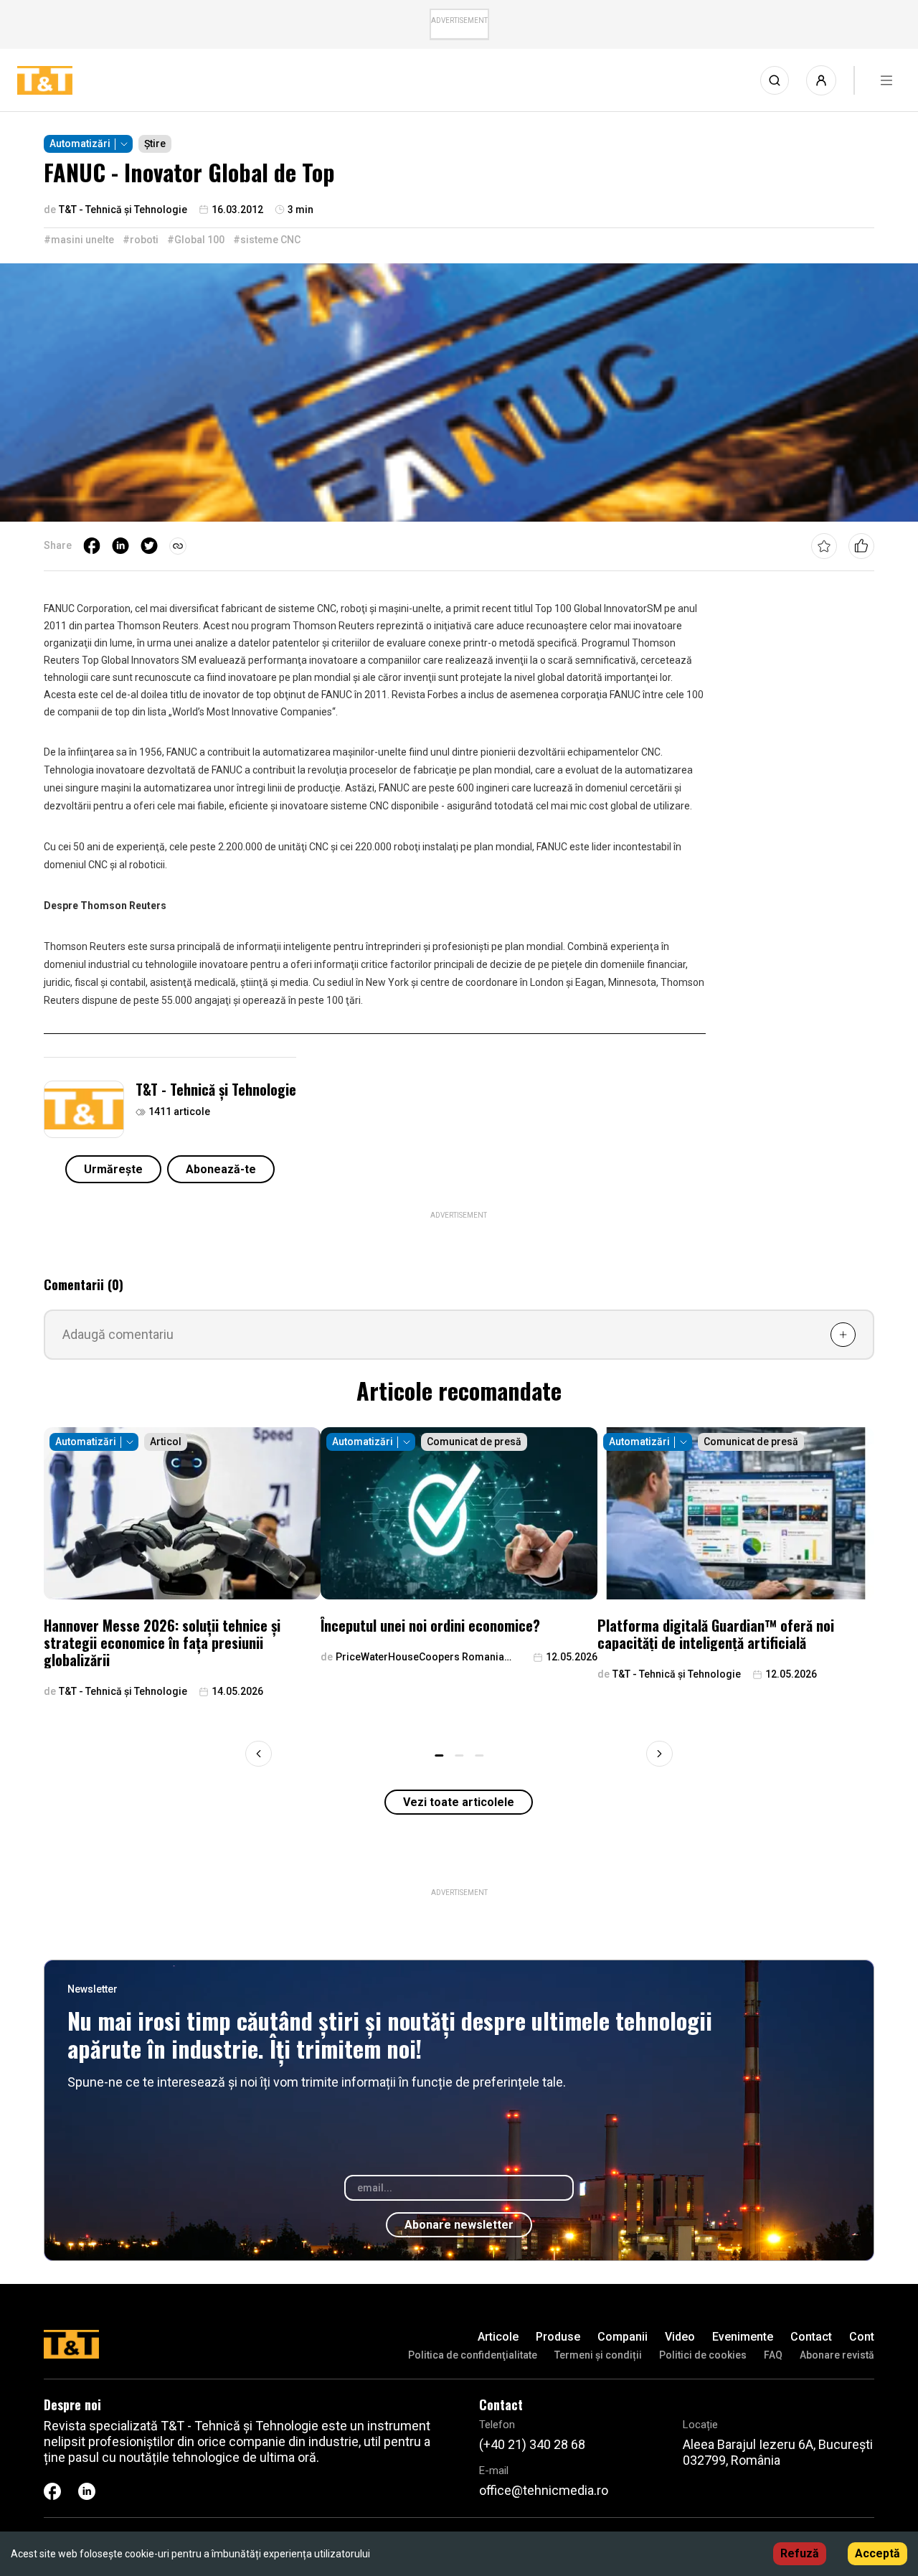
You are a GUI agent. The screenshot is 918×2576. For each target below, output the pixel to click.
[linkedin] (120, 546)
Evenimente (743, 2337)
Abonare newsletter (459, 2225)
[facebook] (92, 546)
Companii (623, 2337)
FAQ (773, 2355)
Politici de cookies (703, 2355)
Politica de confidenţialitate (473, 2355)
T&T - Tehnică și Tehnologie (216, 1089)
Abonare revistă (837, 2355)
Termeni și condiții (598, 2355)
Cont (862, 2337)
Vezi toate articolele (459, 1802)
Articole (498, 2337)
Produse (558, 2337)
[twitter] (149, 546)
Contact (811, 2337)
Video (680, 2337)
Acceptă (877, 2553)
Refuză (800, 2553)
